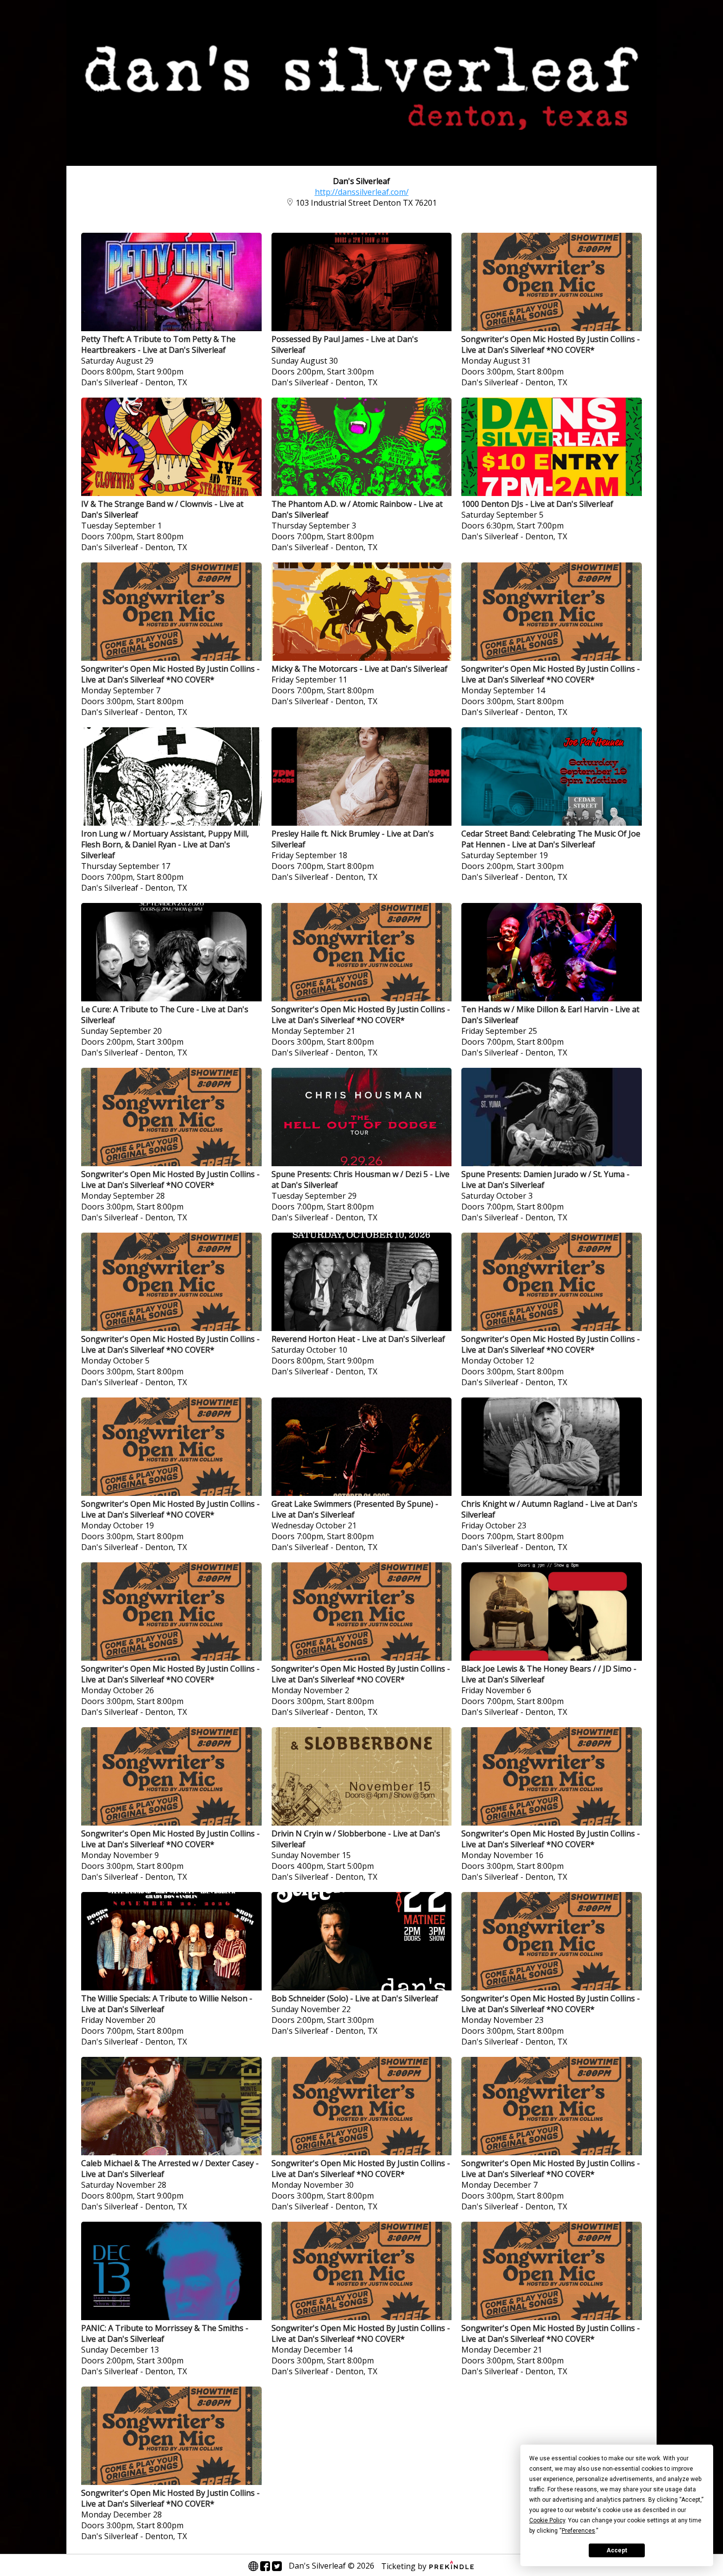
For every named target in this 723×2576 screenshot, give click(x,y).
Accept (617, 2550)
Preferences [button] (578, 2531)
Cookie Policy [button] (547, 2520)
